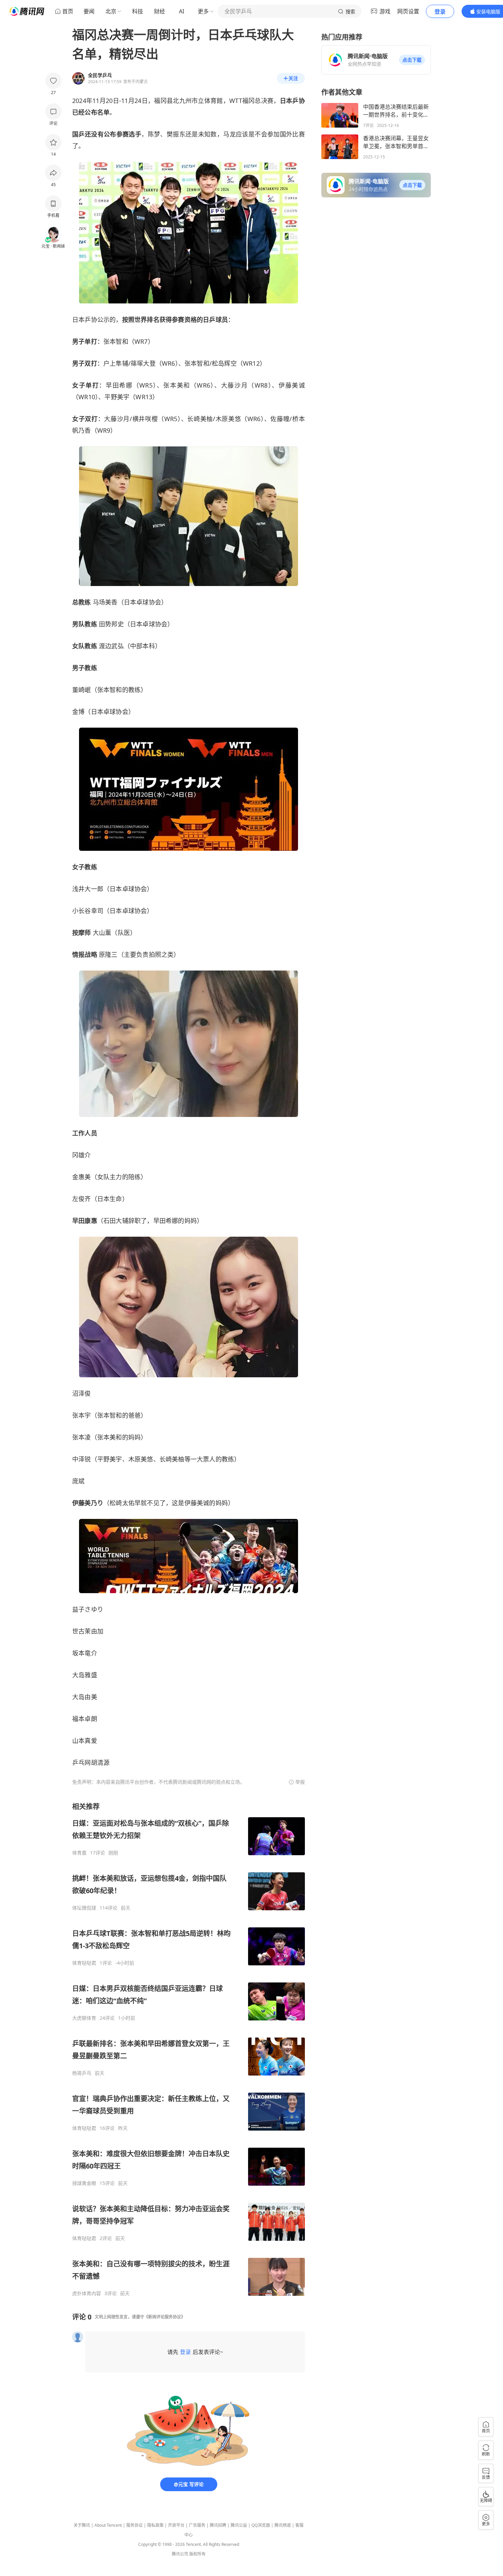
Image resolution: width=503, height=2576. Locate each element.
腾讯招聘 (218, 2525)
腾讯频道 (283, 2525)
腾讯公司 (180, 2554)
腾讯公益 (239, 2525)
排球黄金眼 (84, 2183)
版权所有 (197, 2554)
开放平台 (176, 2525)
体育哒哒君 (84, 1963)
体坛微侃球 (84, 1908)
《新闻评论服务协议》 (165, 2317)
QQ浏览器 (261, 2525)
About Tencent (108, 2525)
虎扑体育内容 (87, 2293)
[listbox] (189, 2049)
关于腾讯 (82, 2525)
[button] (412, 60)
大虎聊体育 (84, 2018)
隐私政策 (155, 2525)
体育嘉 (79, 1853)
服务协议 (134, 2525)
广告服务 (197, 2525)
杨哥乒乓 (82, 2073)
